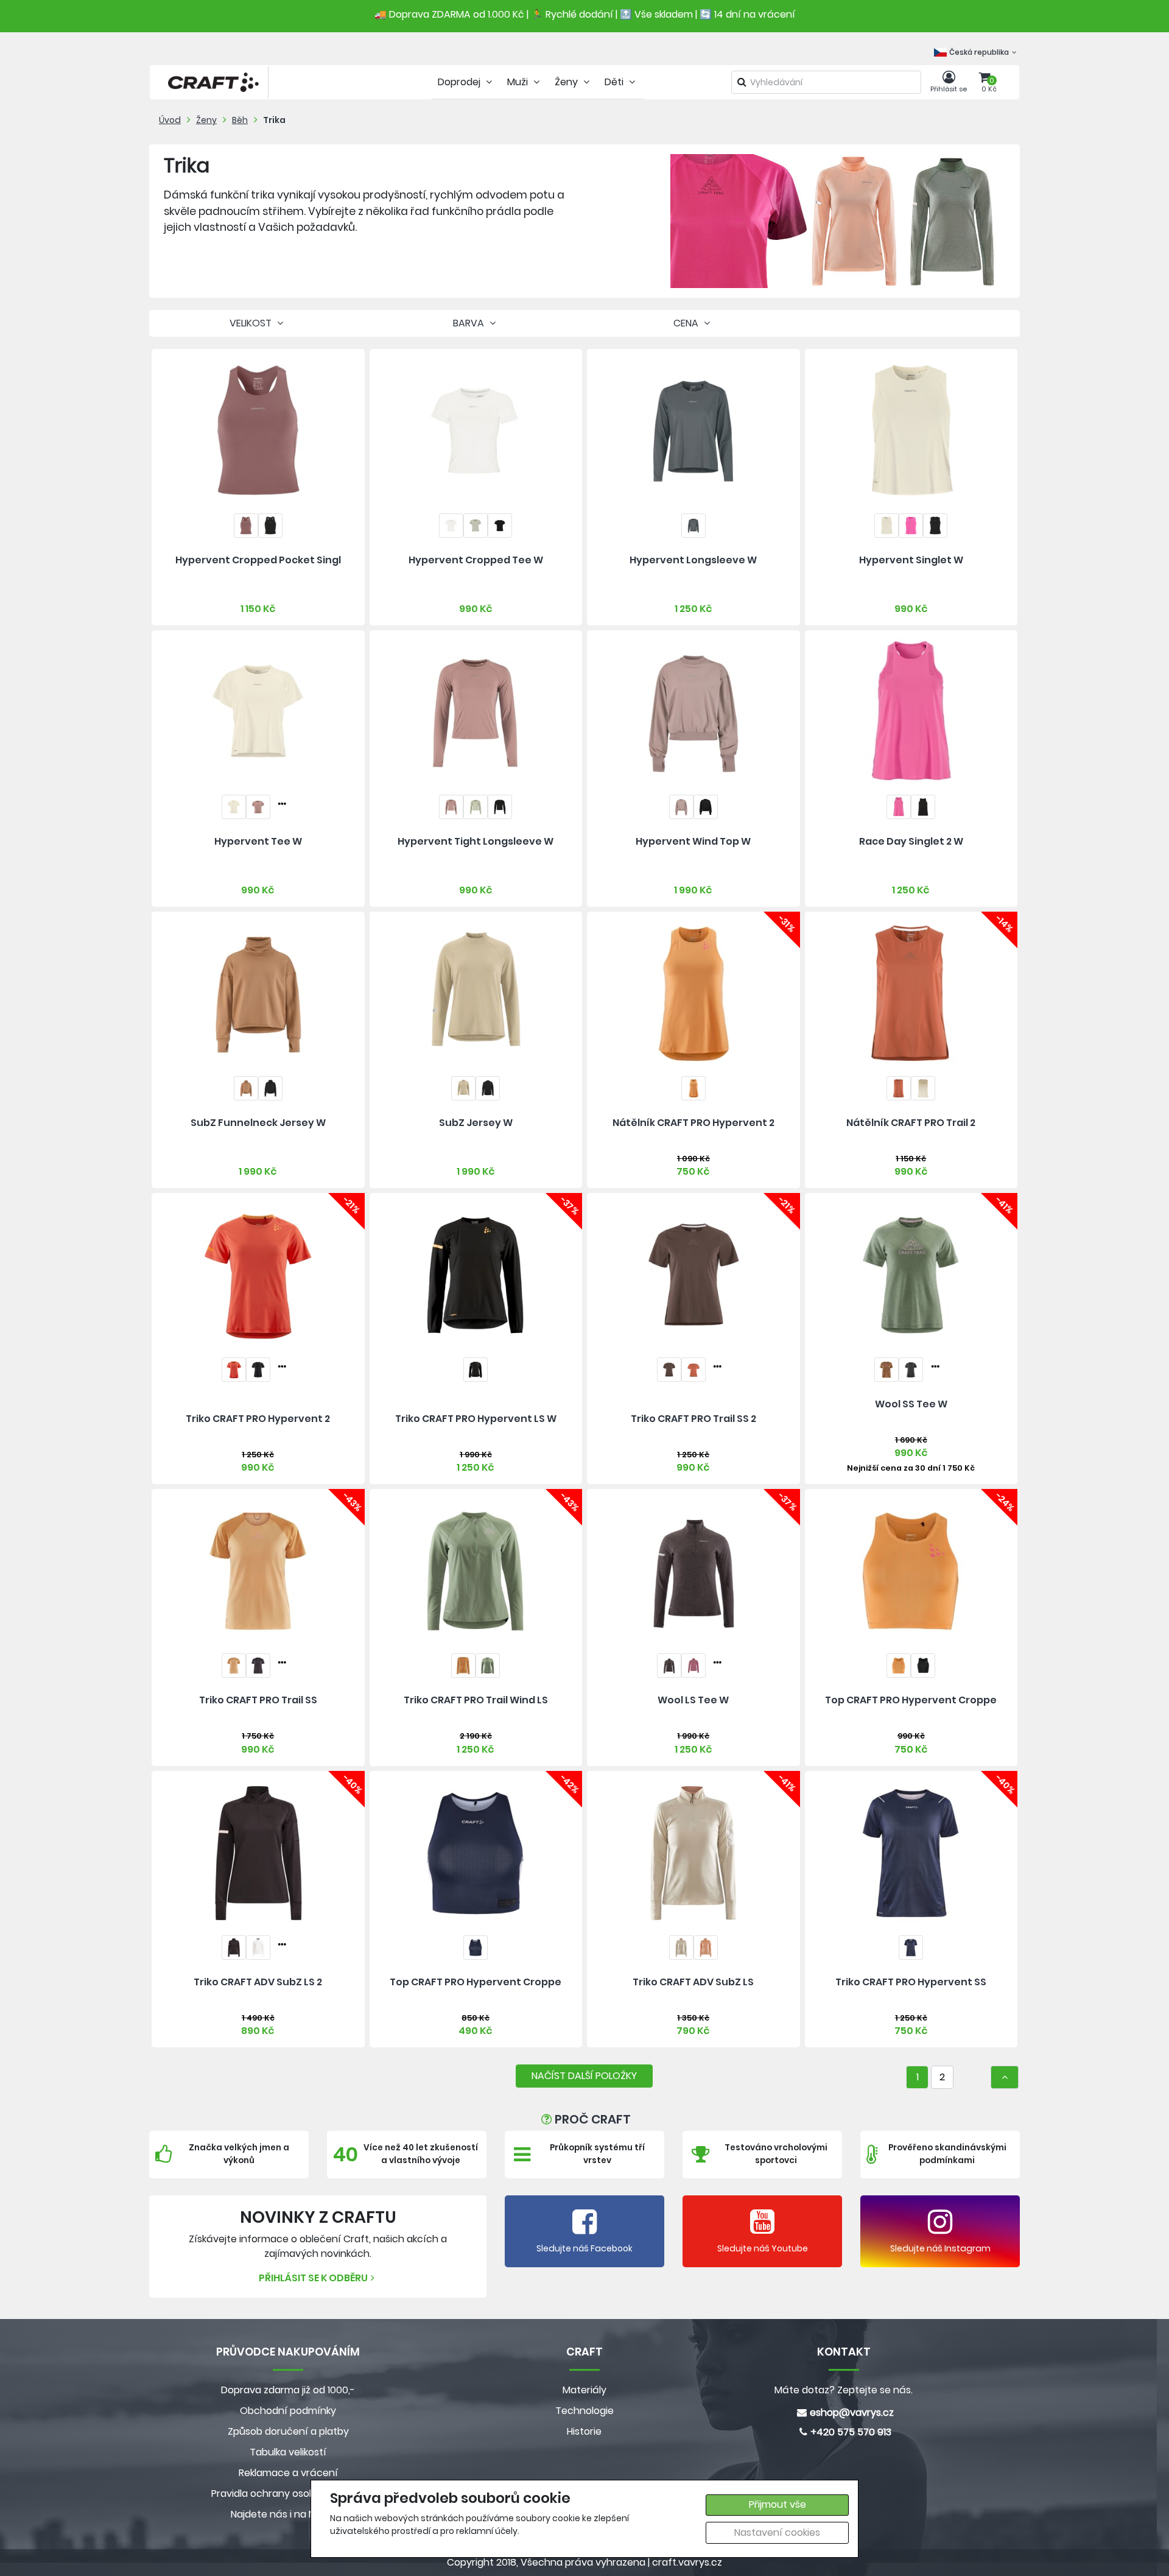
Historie (584, 2431)
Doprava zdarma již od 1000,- (288, 2390)
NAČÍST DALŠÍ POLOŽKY (584, 2076)
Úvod (170, 120)
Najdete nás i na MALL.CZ (288, 2514)
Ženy (206, 120)
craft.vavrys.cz (687, 2562)
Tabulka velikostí (288, 2452)
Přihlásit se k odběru (313, 2278)
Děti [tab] (615, 82)
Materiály (584, 2390)
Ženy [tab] (567, 82)
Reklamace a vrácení (288, 2473)
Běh (240, 120)
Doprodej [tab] (460, 82)
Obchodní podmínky (288, 2411)
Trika (274, 120)
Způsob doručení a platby (288, 2431)
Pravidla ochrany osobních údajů (288, 2493)
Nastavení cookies (777, 2532)
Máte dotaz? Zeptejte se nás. (844, 2390)
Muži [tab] (519, 82)
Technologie (584, 2411)
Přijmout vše (778, 2504)
